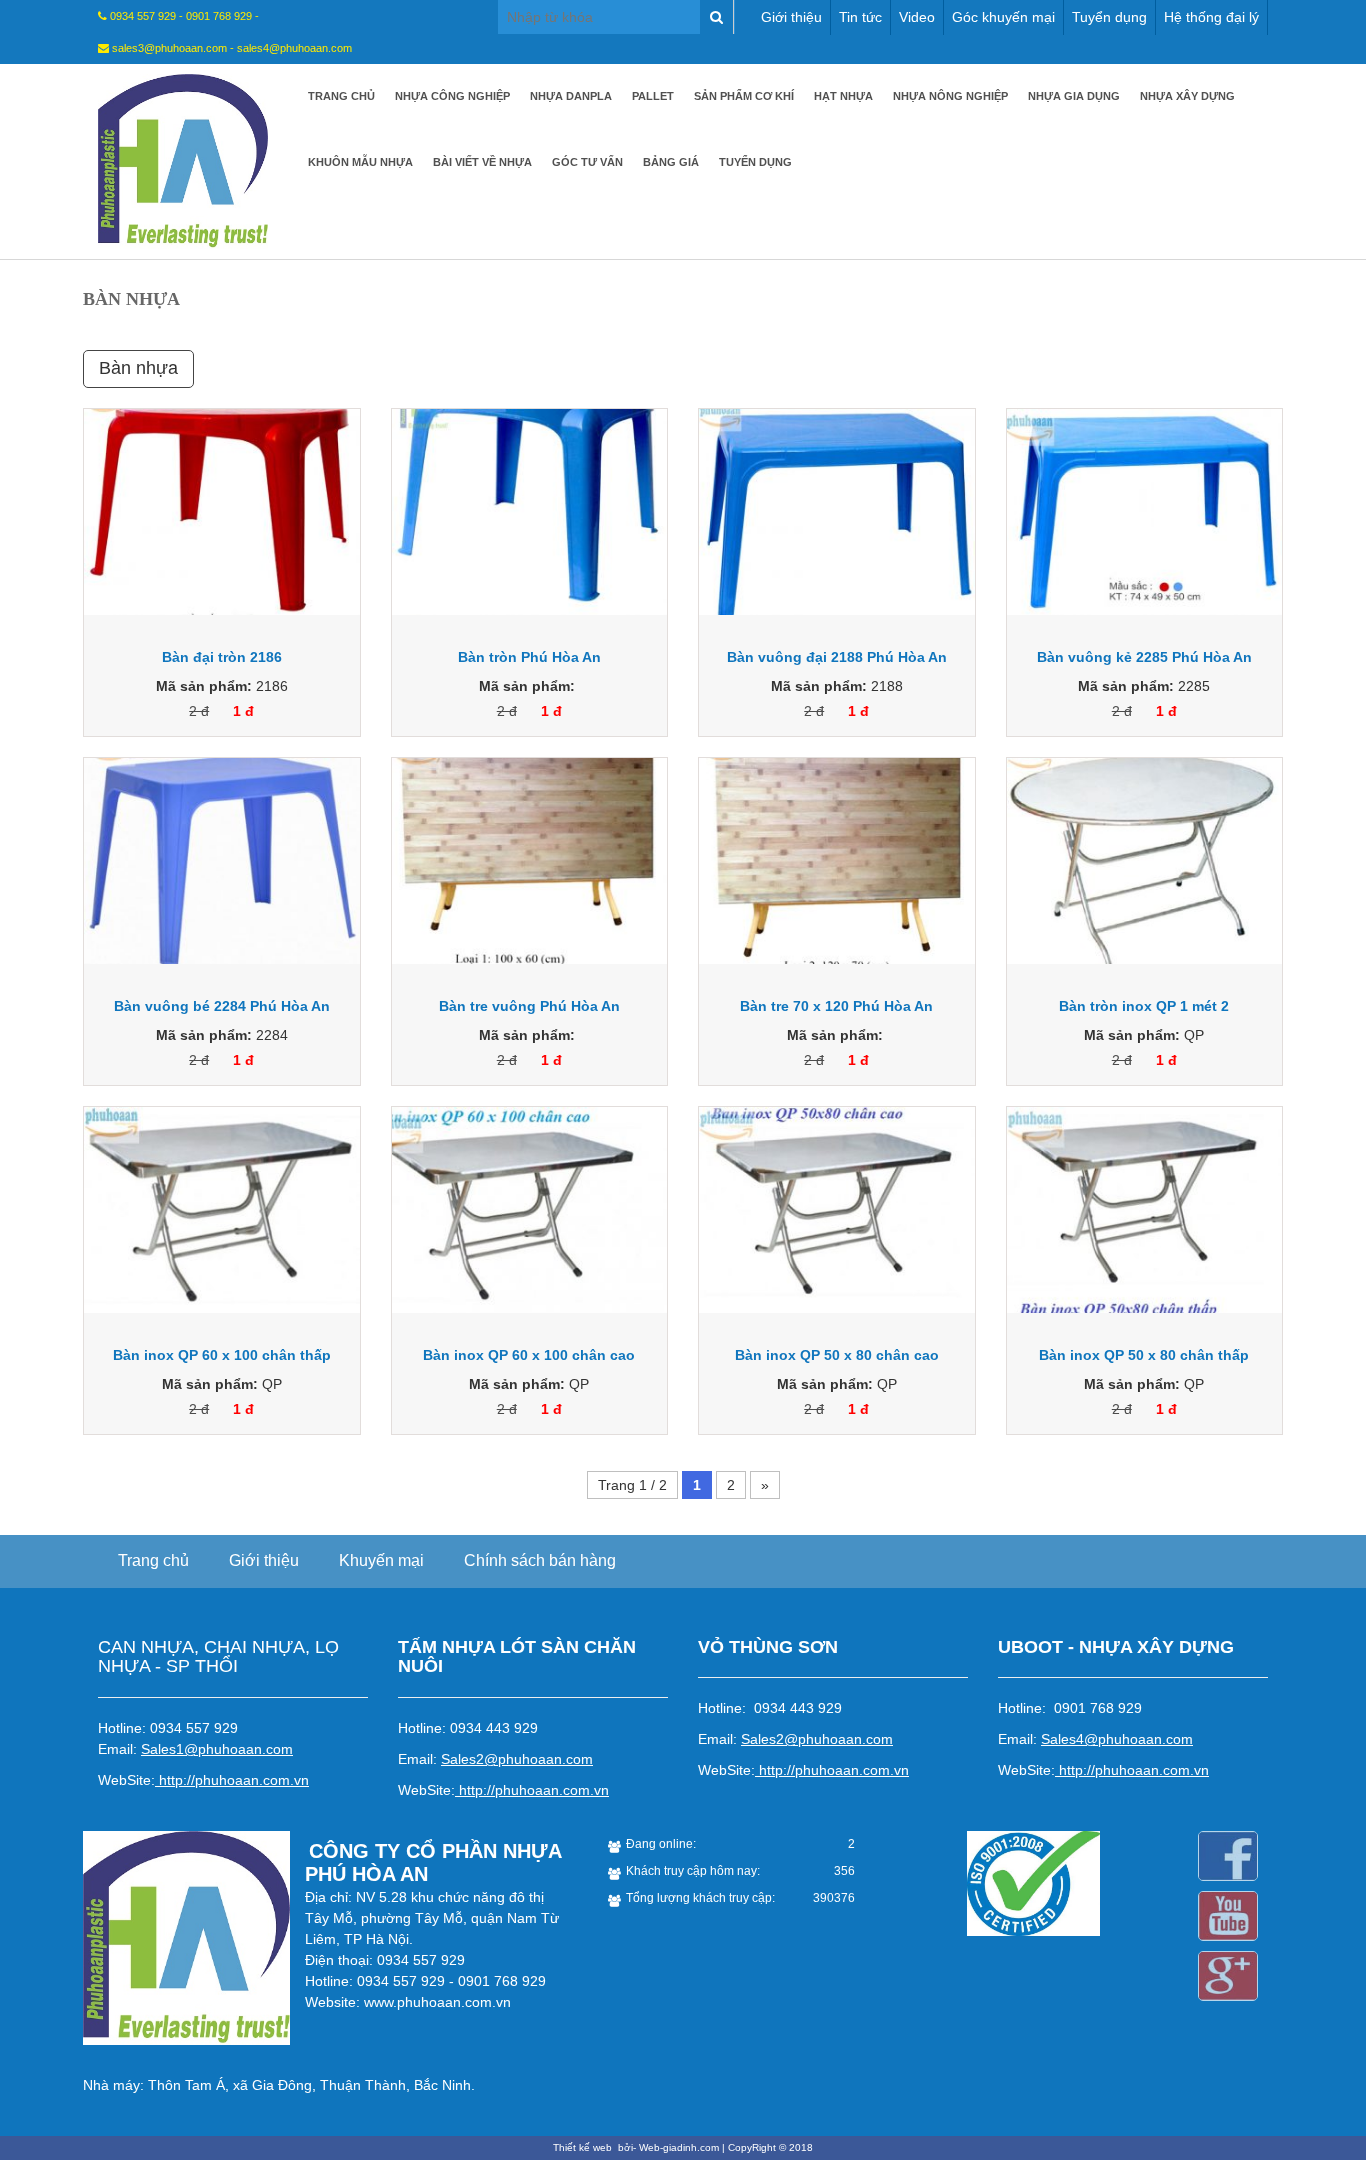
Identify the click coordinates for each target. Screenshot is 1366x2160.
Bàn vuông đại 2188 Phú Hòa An (837, 657)
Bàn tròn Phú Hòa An (529, 657)
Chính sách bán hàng (540, 1560)
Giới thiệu (791, 17)
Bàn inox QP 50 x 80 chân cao (837, 1355)
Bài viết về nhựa (482, 162)
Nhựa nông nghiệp (950, 96)
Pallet (653, 96)
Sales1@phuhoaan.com (217, 1749)
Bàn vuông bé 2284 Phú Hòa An (222, 1006)
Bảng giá (671, 162)
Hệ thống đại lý (1211, 17)
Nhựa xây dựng (1187, 96)
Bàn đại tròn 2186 (222, 657)
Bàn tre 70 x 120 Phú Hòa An (836, 1006)
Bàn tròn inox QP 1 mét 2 (1144, 1006)
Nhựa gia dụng (1074, 96)
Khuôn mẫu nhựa (360, 162)
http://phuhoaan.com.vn (234, 1780)
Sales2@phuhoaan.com (517, 1759)
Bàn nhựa (138, 368)
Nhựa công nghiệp (452, 96)
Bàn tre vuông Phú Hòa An (529, 1006)
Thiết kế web (584, 2147)
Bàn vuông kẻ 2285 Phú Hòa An (1144, 657)
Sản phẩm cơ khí (744, 96)
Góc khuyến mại (1003, 17)
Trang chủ (341, 96)
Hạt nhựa (843, 96)
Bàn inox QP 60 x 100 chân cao (529, 1355)
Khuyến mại (381, 1560)
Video (917, 17)
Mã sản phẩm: (204, 686)
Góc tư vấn (587, 162)
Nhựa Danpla (571, 96)
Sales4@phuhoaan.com (1117, 1739)
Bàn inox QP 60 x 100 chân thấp (222, 1355)
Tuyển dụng (1109, 17)
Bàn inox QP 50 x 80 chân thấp (1144, 1355)
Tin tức (860, 17)
